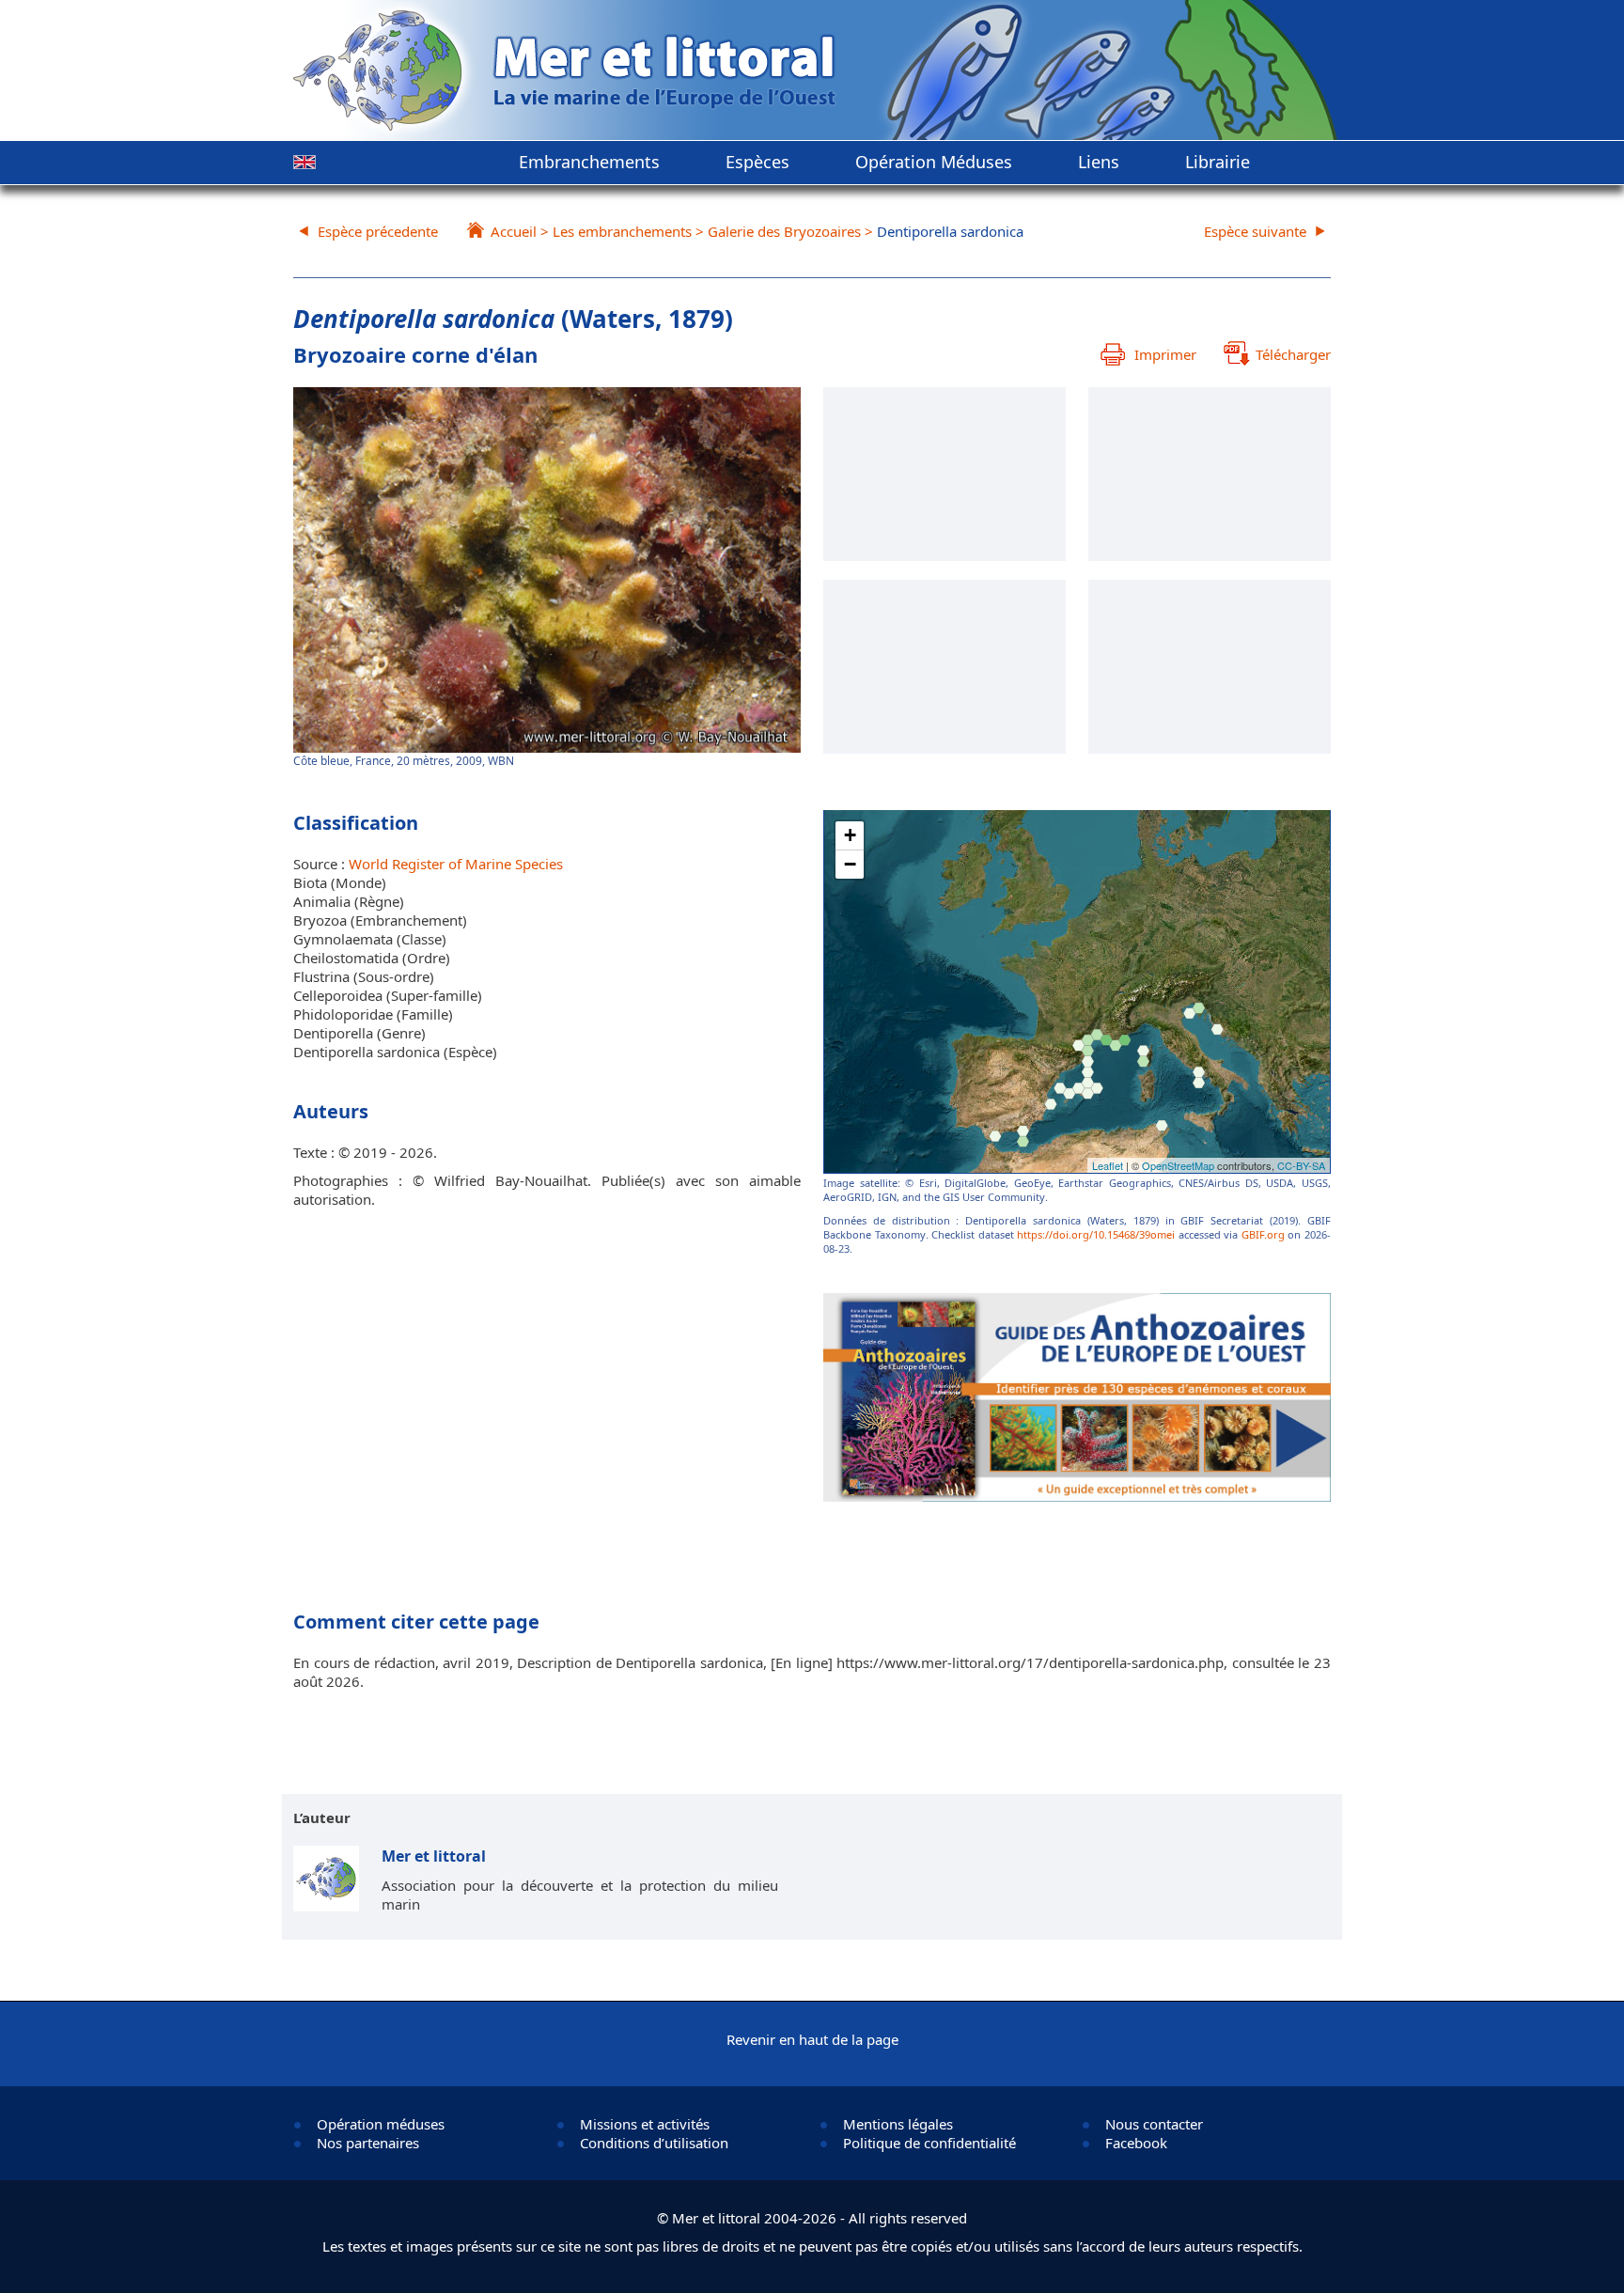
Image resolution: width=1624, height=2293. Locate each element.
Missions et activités (645, 2124)
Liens (1099, 162)
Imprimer (1165, 354)
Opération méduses (381, 2124)
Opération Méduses (934, 162)
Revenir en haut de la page (812, 2039)
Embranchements (589, 162)
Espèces (757, 162)
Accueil (514, 231)
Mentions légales (898, 2124)
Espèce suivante (1255, 231)
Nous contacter (1154, 2124)
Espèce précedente (378, 231)
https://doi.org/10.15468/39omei (1096, 1234)
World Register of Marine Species (456, 864)
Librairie (1218, 162)
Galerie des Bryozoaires (784, 231)
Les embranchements (622, 231)
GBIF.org (1263, 1234)
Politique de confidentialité (929, 2143)
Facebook (1136, 2143)
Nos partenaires (368, 2143)
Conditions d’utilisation (654, 2143)
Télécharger (1293, 354)
